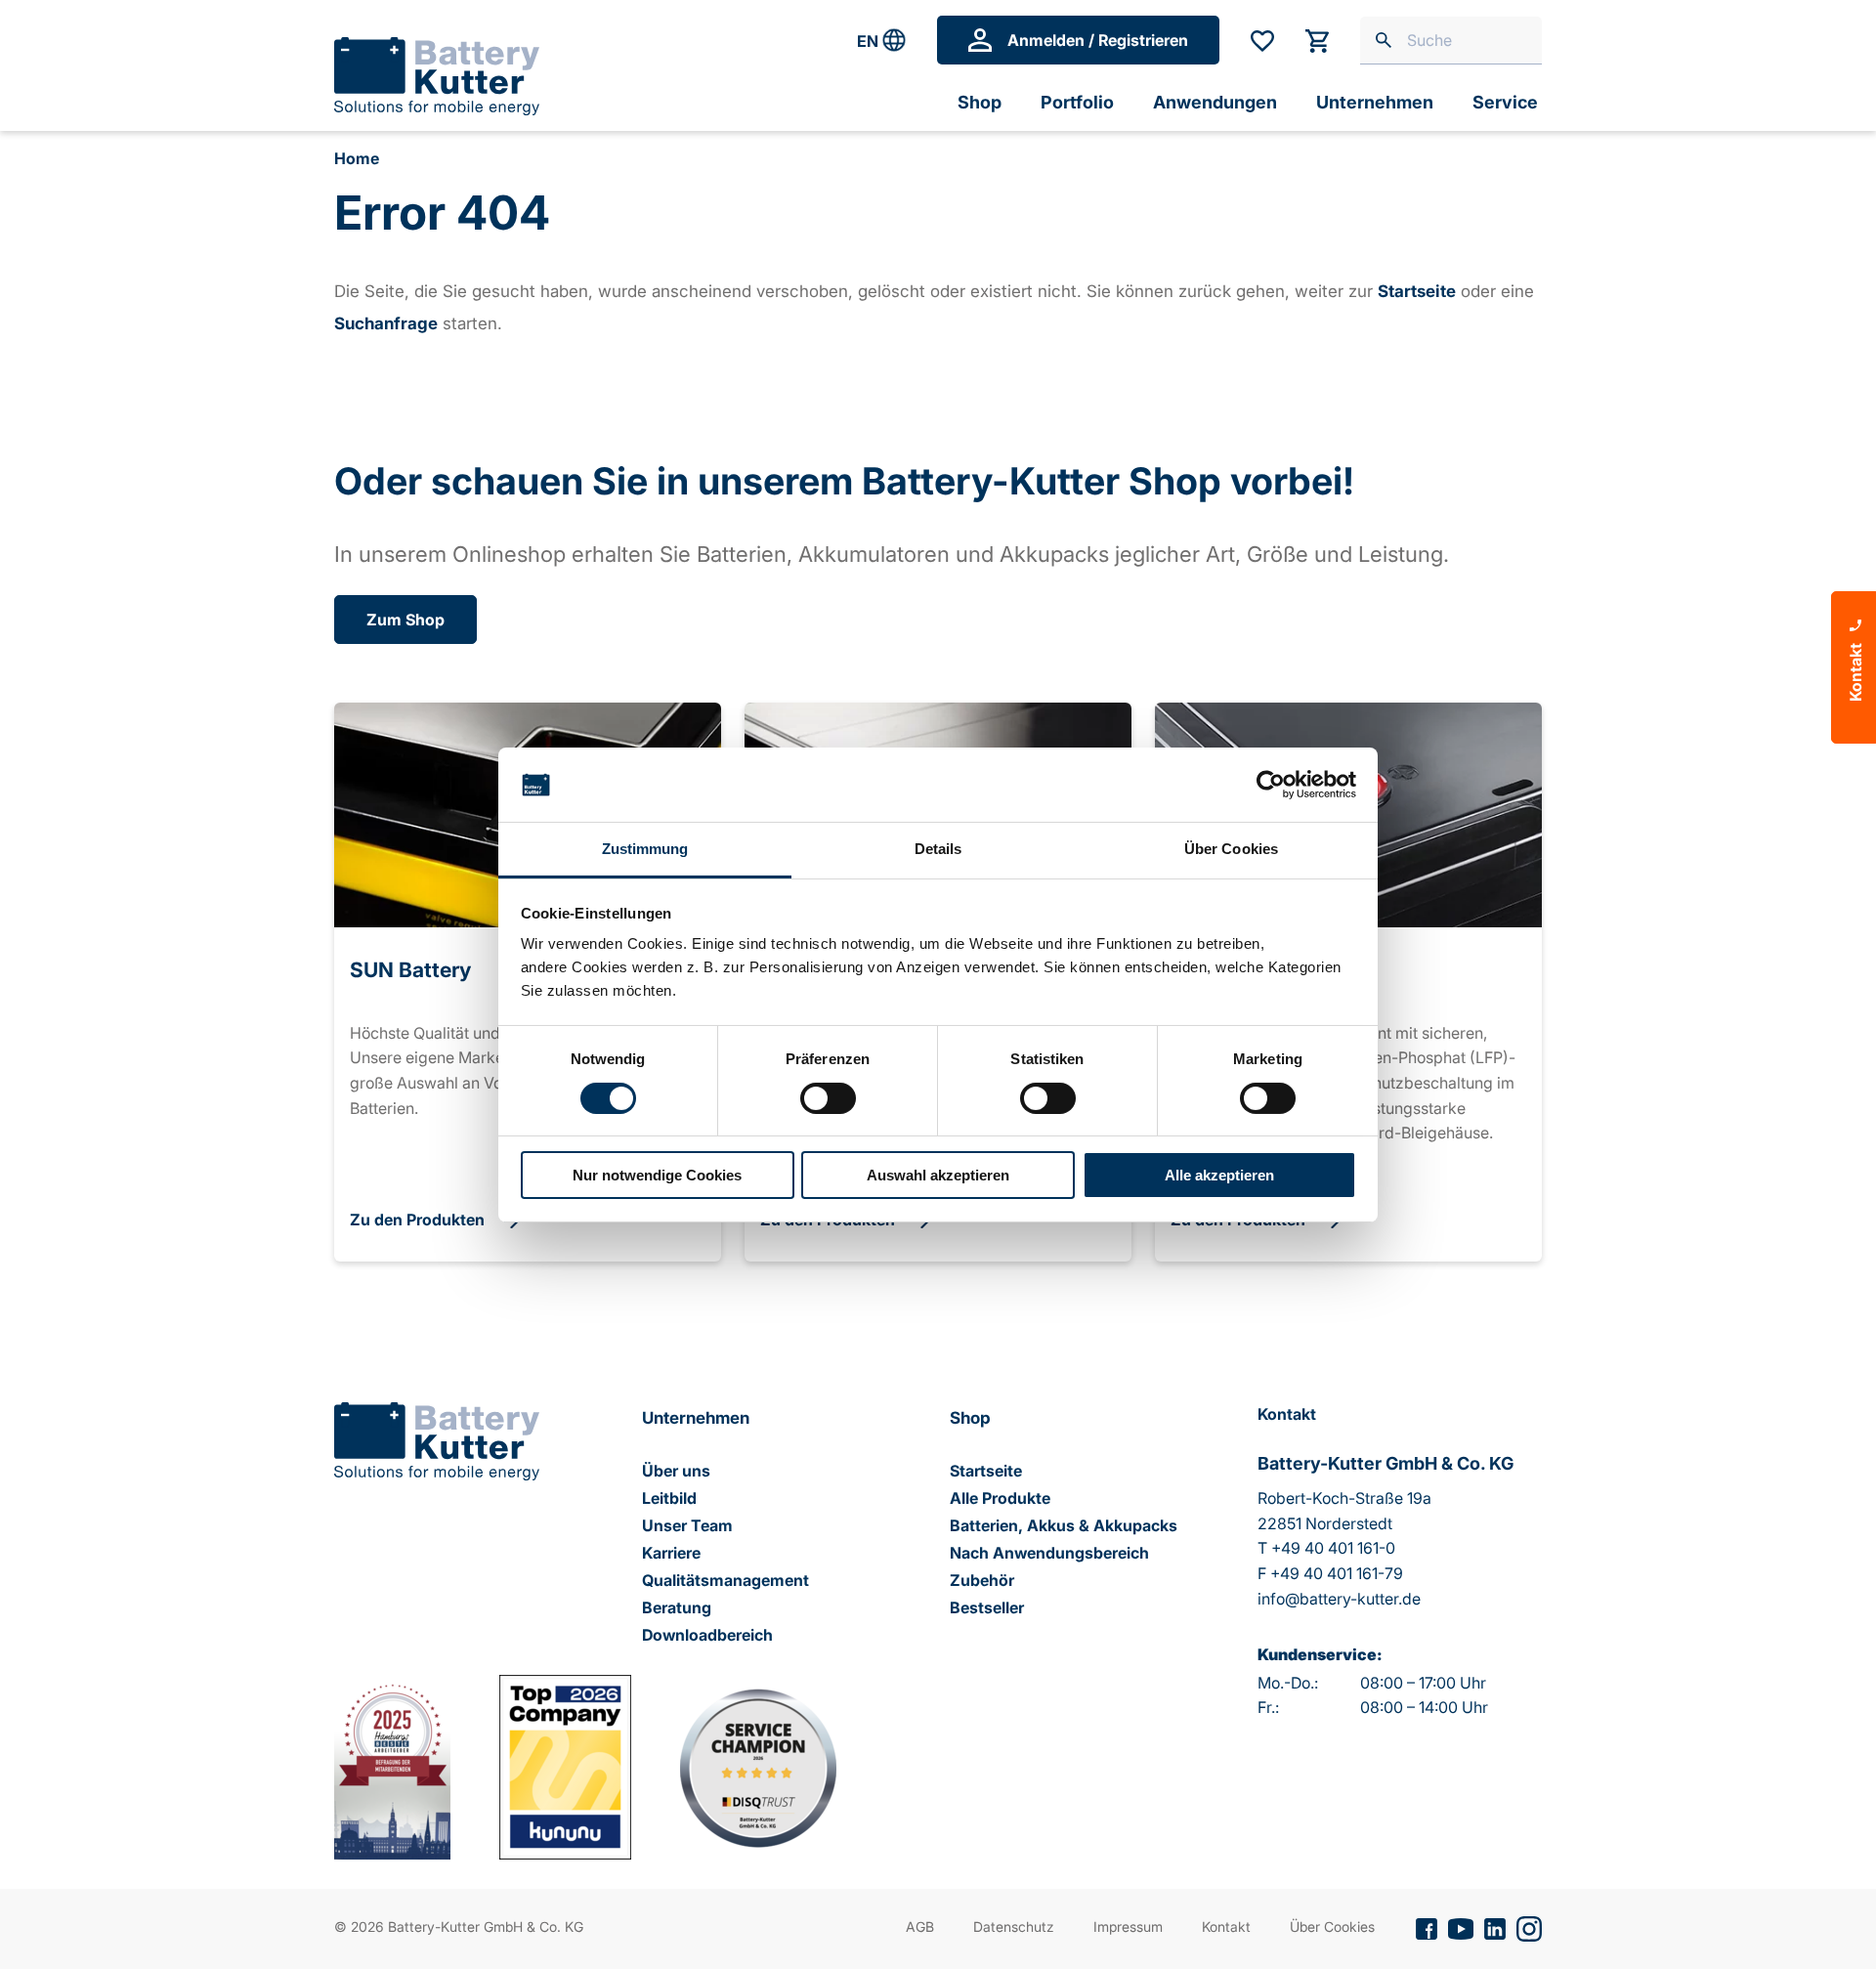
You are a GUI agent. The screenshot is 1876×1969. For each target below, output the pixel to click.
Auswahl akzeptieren (938, 1175)
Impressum (1128, 1926)
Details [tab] (938, 849)
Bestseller (987, 1607)
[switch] (828, 1098)
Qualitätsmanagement (725, 1580)
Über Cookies (1332, 1926)
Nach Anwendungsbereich (1049, 1553)
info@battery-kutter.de (1339, 1599)
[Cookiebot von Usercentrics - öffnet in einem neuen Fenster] (1271, 785)
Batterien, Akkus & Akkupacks (1064, 1525)
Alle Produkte (1000, 1498)
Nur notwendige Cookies (657, 1175)
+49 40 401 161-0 (1333, 1548)
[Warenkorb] (1317, 41)
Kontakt (1226, 1926)
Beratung (677, 1607)
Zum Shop (405, 620)
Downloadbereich (707, 1635)
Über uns (676, 1471)
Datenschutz (1014, 1926)
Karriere (671, 1553)
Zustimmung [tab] (645, 849)
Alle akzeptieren (1219, 1175)
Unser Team (687, 1525)
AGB (920, 1926)
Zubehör (982, 1580)
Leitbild (669, 1498)
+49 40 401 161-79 (1337, 1573)
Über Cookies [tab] (1231, 849)
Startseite (986, 1471)
